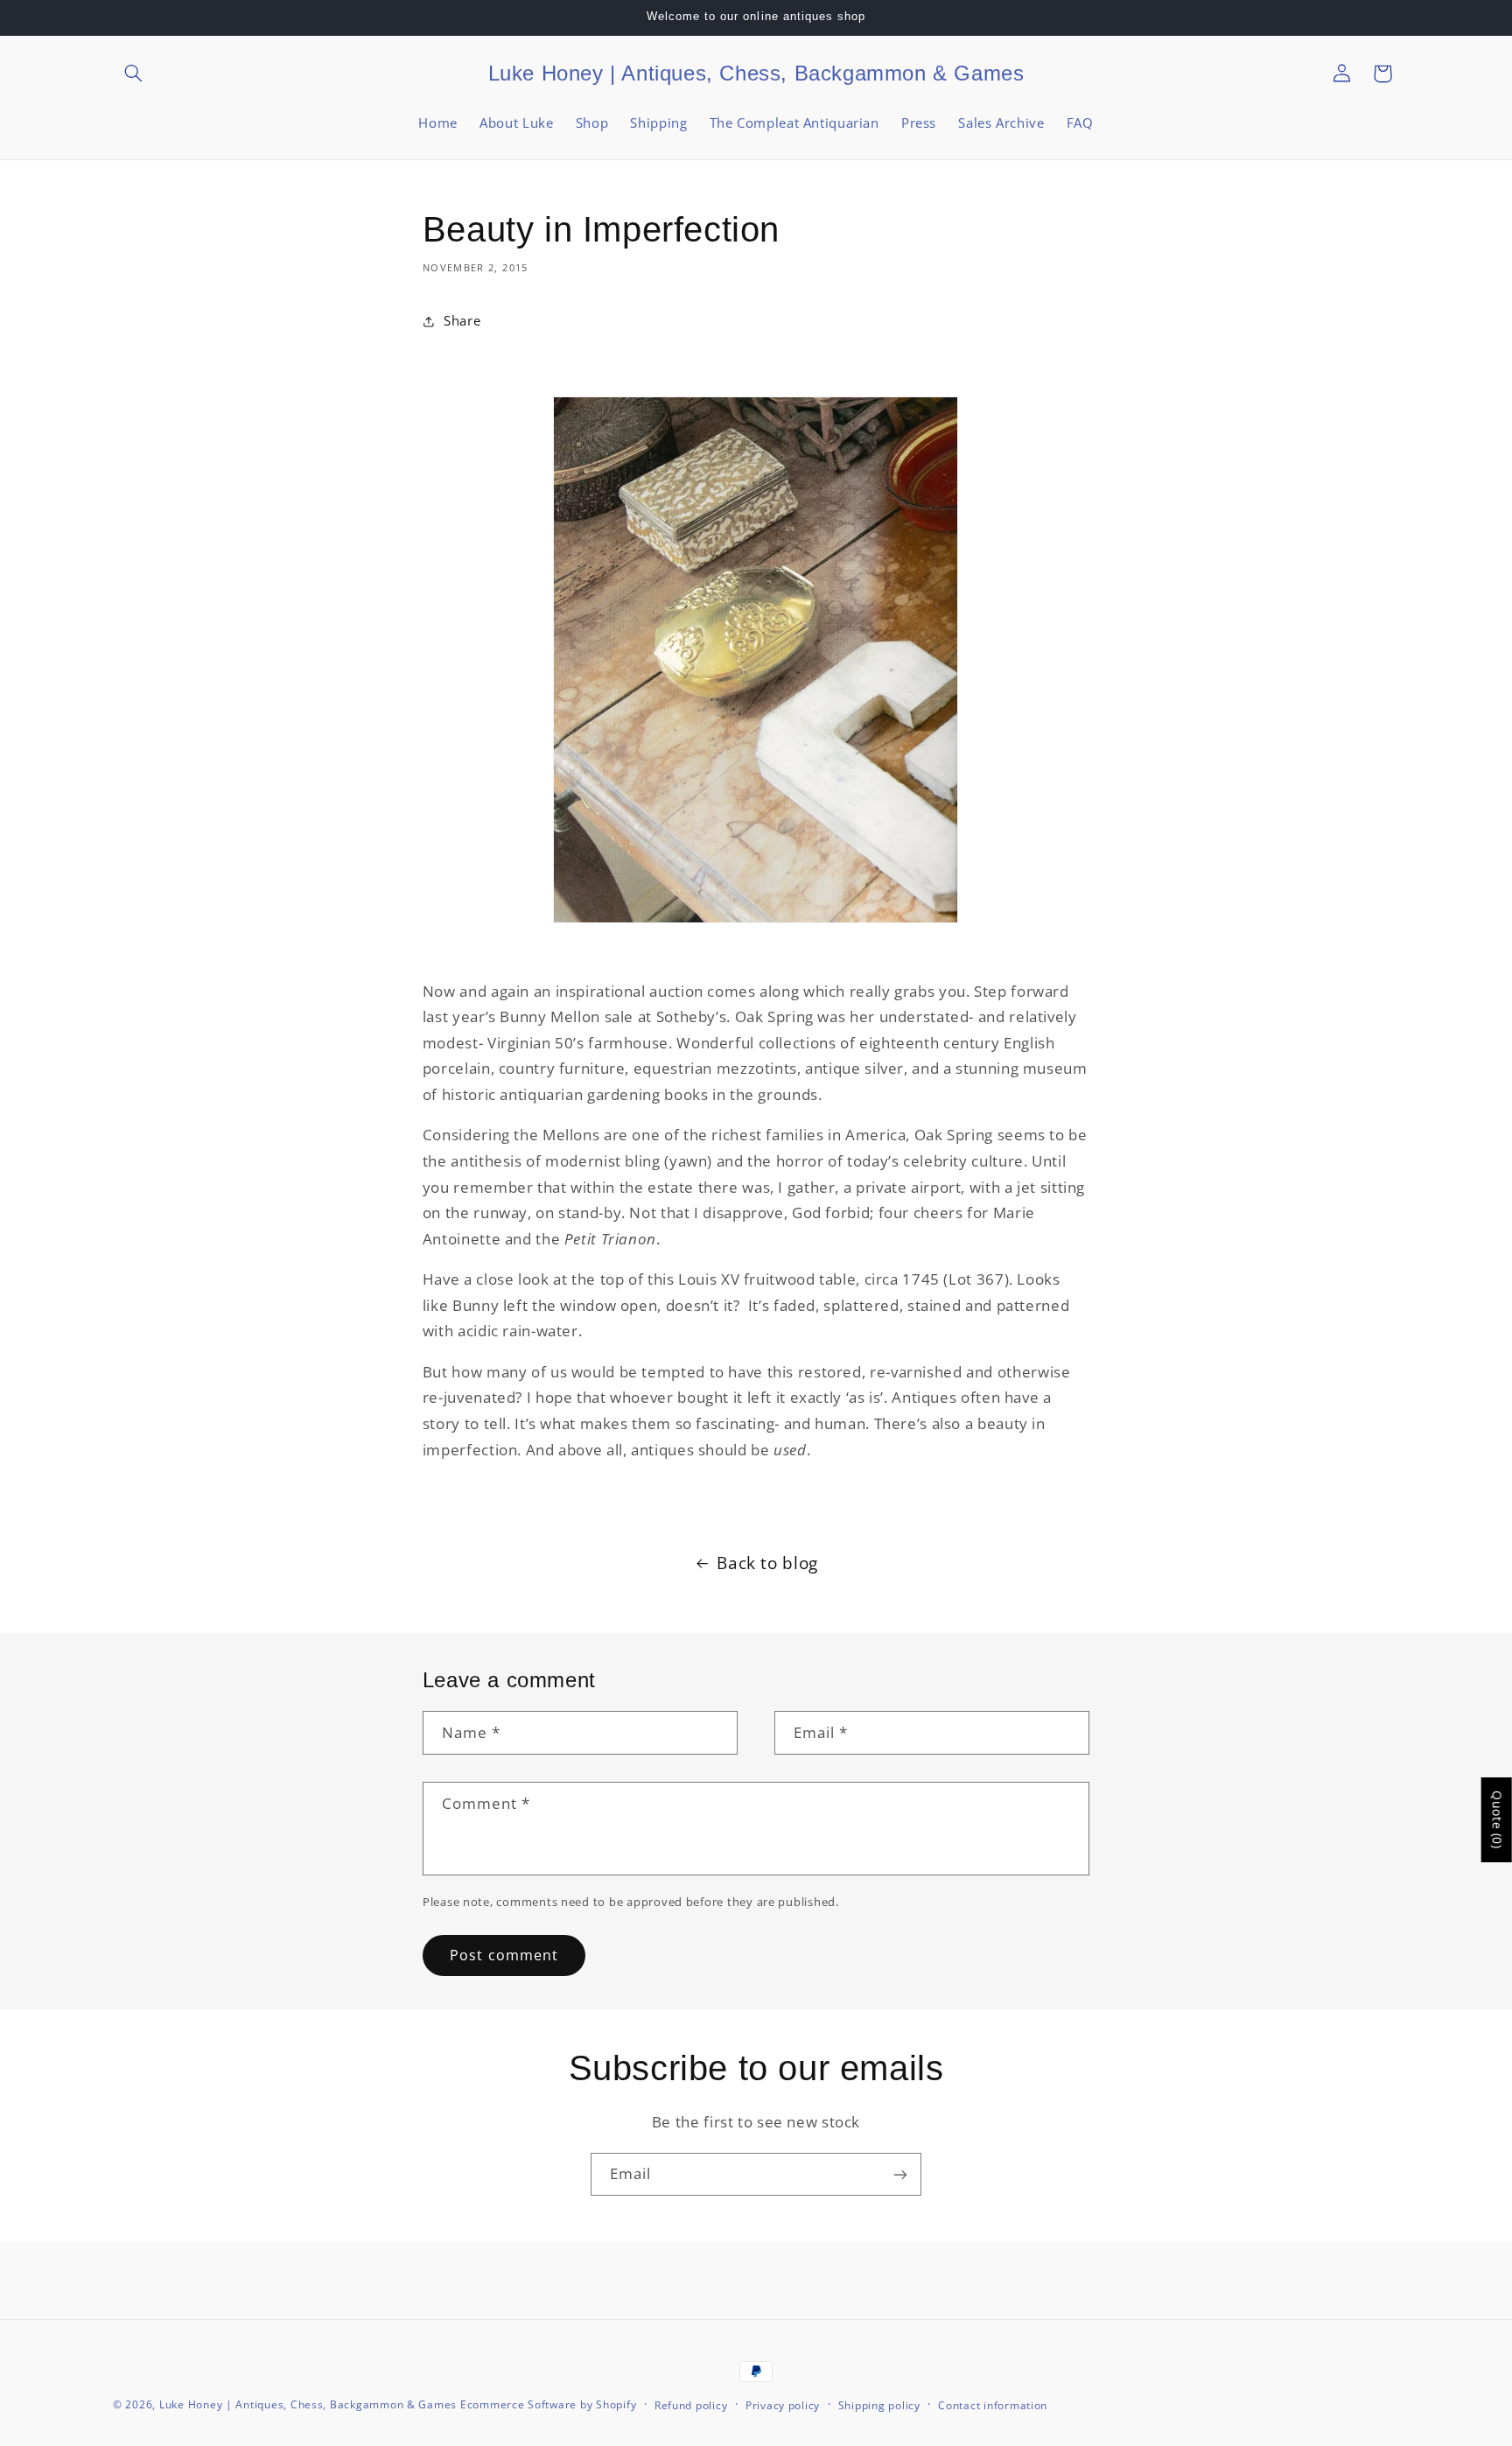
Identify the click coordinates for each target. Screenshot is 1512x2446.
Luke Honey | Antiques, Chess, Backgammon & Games (308, 2404)
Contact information (993, 2405)
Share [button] (462, 320)
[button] (133, 74)
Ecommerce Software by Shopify (548, 2404)
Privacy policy (783, 2405)
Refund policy (691, 2405)
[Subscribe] (900, 2174)
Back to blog (767, 1563)
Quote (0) (1498, 1820)
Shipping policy (879, 2405)
